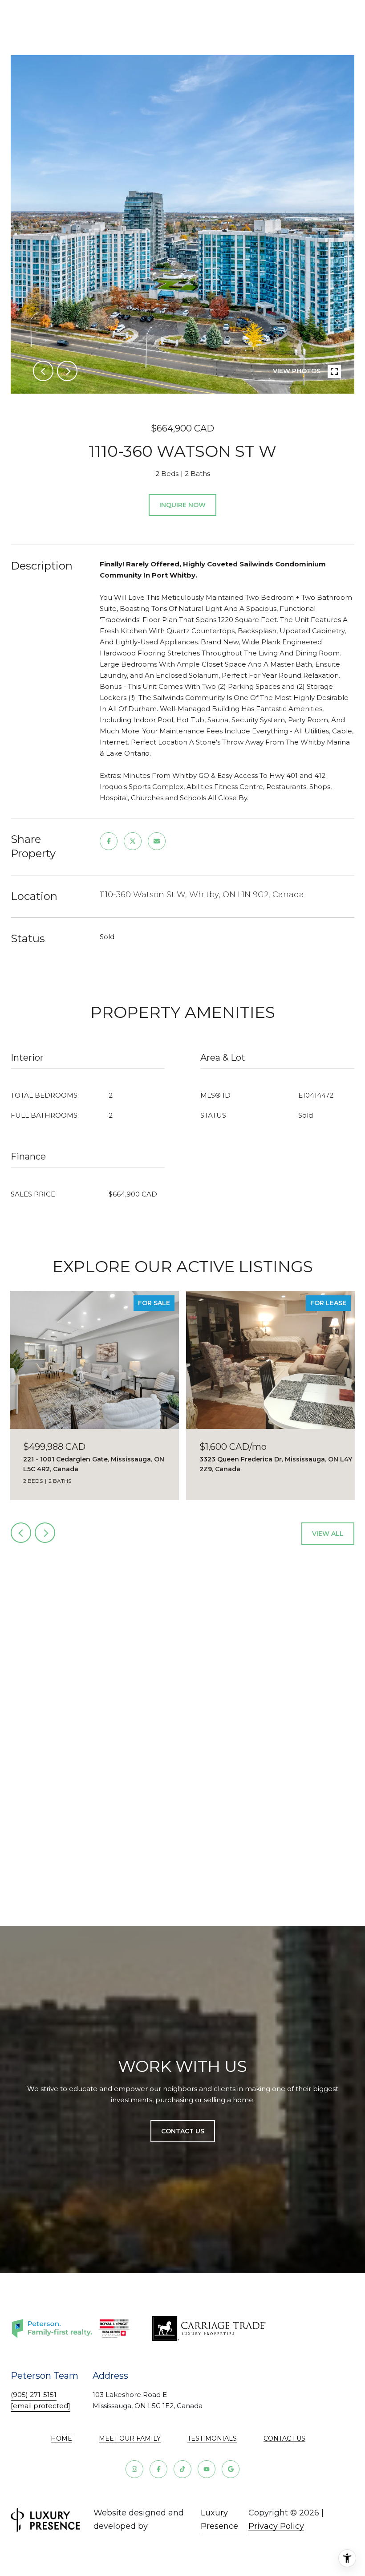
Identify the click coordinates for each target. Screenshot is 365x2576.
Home (61, 2438)
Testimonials (212, 2438)
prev (43, 371)
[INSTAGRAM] (134, 2469)
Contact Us (284, 2438)
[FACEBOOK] (158, 2469)
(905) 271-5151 (34, 2395)
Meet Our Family (130, 2438)
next (67, 371)
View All (328, 1534)
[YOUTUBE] (207, 2469)
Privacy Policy (276, 2526)
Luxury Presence (219, 2519)
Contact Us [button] (183, 2131)
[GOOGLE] (231, 2469)
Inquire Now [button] (182, 505)
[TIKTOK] (182, 2469)
